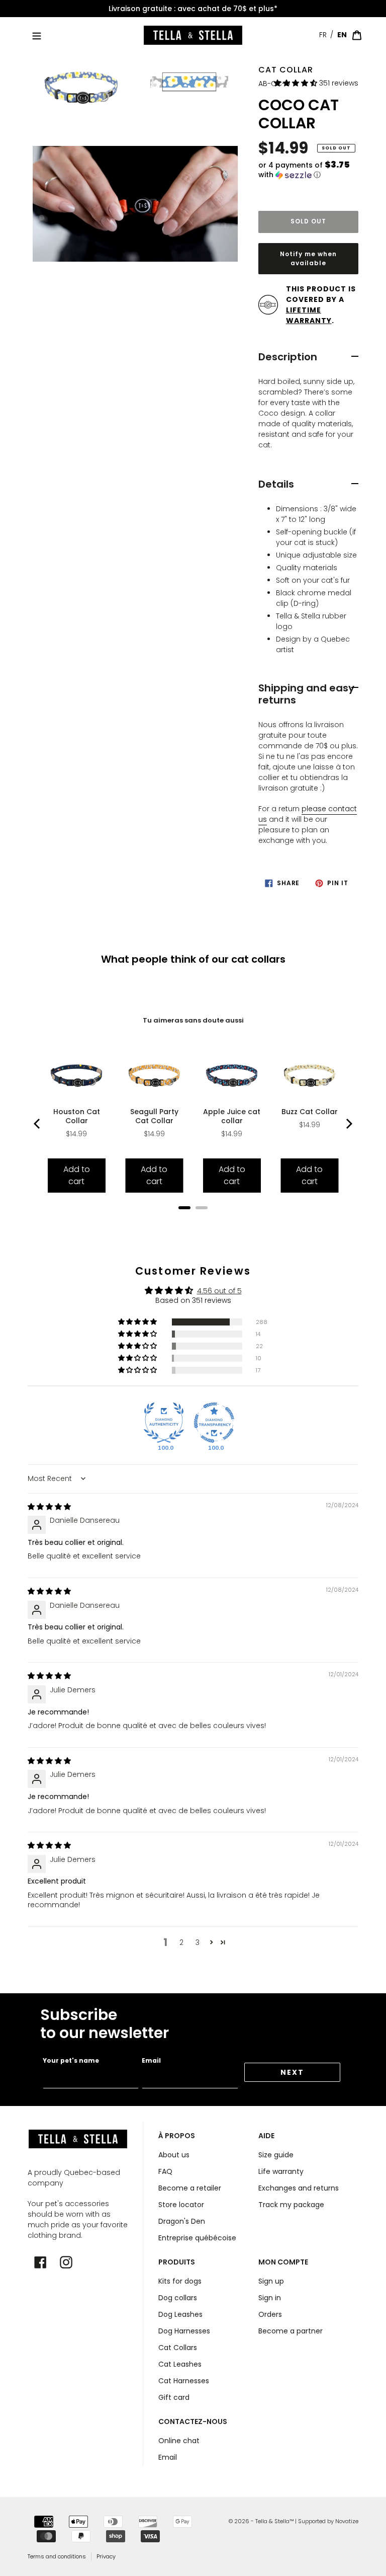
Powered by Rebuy (193, 1221)
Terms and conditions (57, 2556)
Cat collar (286, 70)
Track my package (291, 2205)
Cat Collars (178, 2348)
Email (151, 2060)
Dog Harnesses (184, 2331)
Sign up (271, 2281)
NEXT (292, 2072)
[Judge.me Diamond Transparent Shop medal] (214, 1423)
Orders (270, 2314)
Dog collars (178, 2298)
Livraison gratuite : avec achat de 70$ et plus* (193, 9)
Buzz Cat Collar (310, 1112)
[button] (297, 83)
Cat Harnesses (184, 2381)
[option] (193, 9)
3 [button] (198, 1942)
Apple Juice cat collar (232, 1116)
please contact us (308, 814)
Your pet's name (71, 2060)
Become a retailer (190, 2188)
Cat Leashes (180, 2364)
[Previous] (38, 1124)
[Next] (348, 1124)
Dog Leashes (180, 2314)
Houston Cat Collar (77, 1116)
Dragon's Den (182, 2221)
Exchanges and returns (299, 2188)
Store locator (181, 2205)
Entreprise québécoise (197, 2238)
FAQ (165, 2171)
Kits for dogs (180, 2281)
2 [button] (181, 1942)
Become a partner (291, 2331)
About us (174, 2155)
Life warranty (281, 2171)
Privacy (106, 2556)
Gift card (174, 2397)
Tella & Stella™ (274, 2521)
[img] (49, 1507)
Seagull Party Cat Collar (154, 1116)
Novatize (347, 2521)
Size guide (276, 2155)
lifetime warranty (309, 315)
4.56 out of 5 (219, 1291)
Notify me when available (308, 258)
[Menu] (37, 35)
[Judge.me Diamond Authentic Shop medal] (164, 1423)
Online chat (179, 2441)
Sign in (270, 2298)
